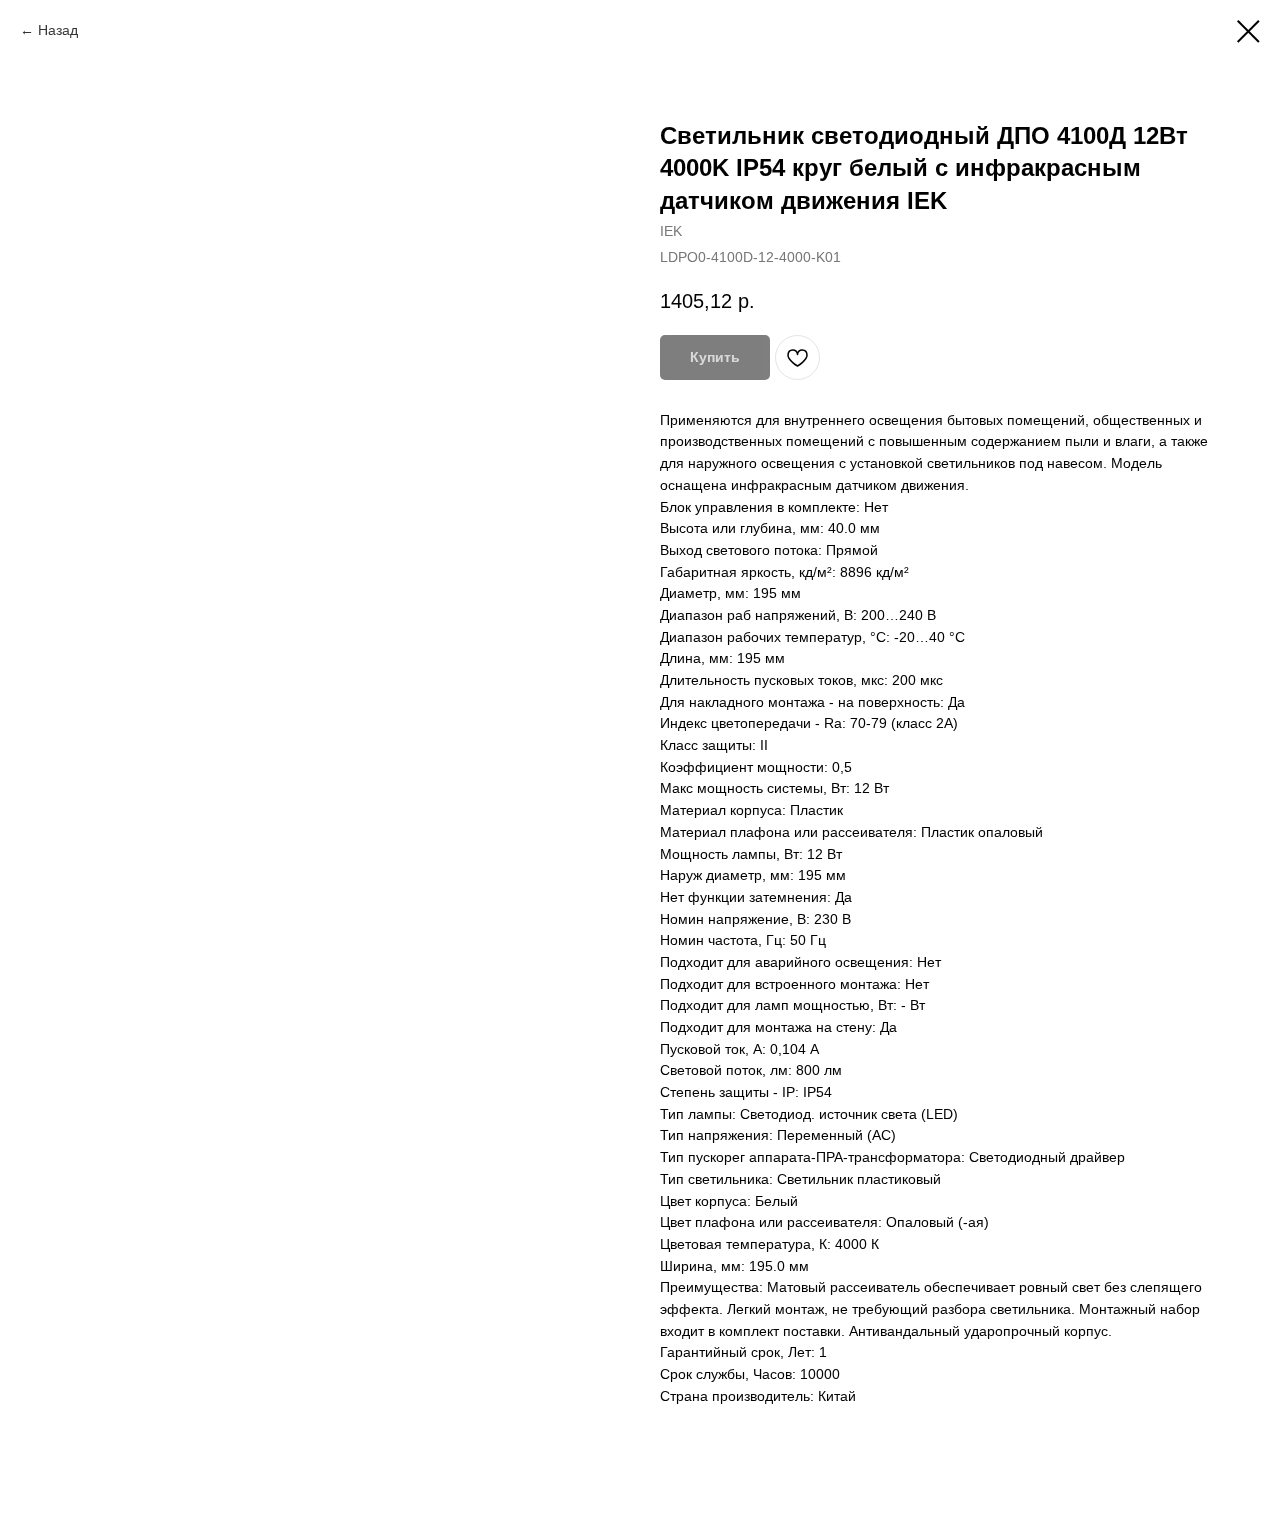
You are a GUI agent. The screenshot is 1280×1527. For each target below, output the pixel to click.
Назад (58, 30)
